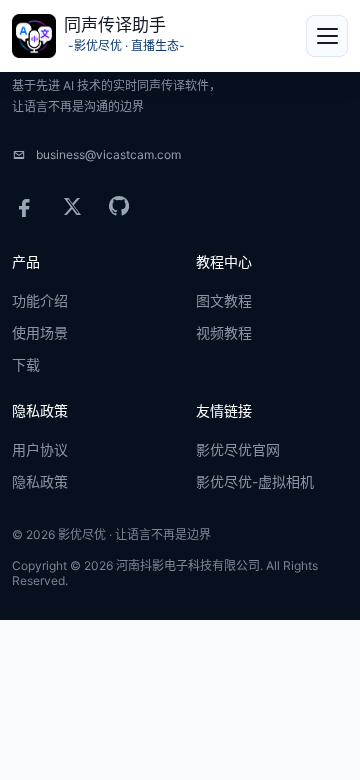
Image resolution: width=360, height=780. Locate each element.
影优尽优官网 (238, 450)
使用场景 (40, 333)
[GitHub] (119, 206)
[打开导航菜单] (327, 36)
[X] (72, 206)
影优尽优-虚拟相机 (255, 482)
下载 (26, 365)
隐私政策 (40, 482)
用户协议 (40, 450)
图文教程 (224, 301)
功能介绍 (40, 301)
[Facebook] (25, 206)
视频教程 (224, 333)
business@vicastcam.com (108, 155)
